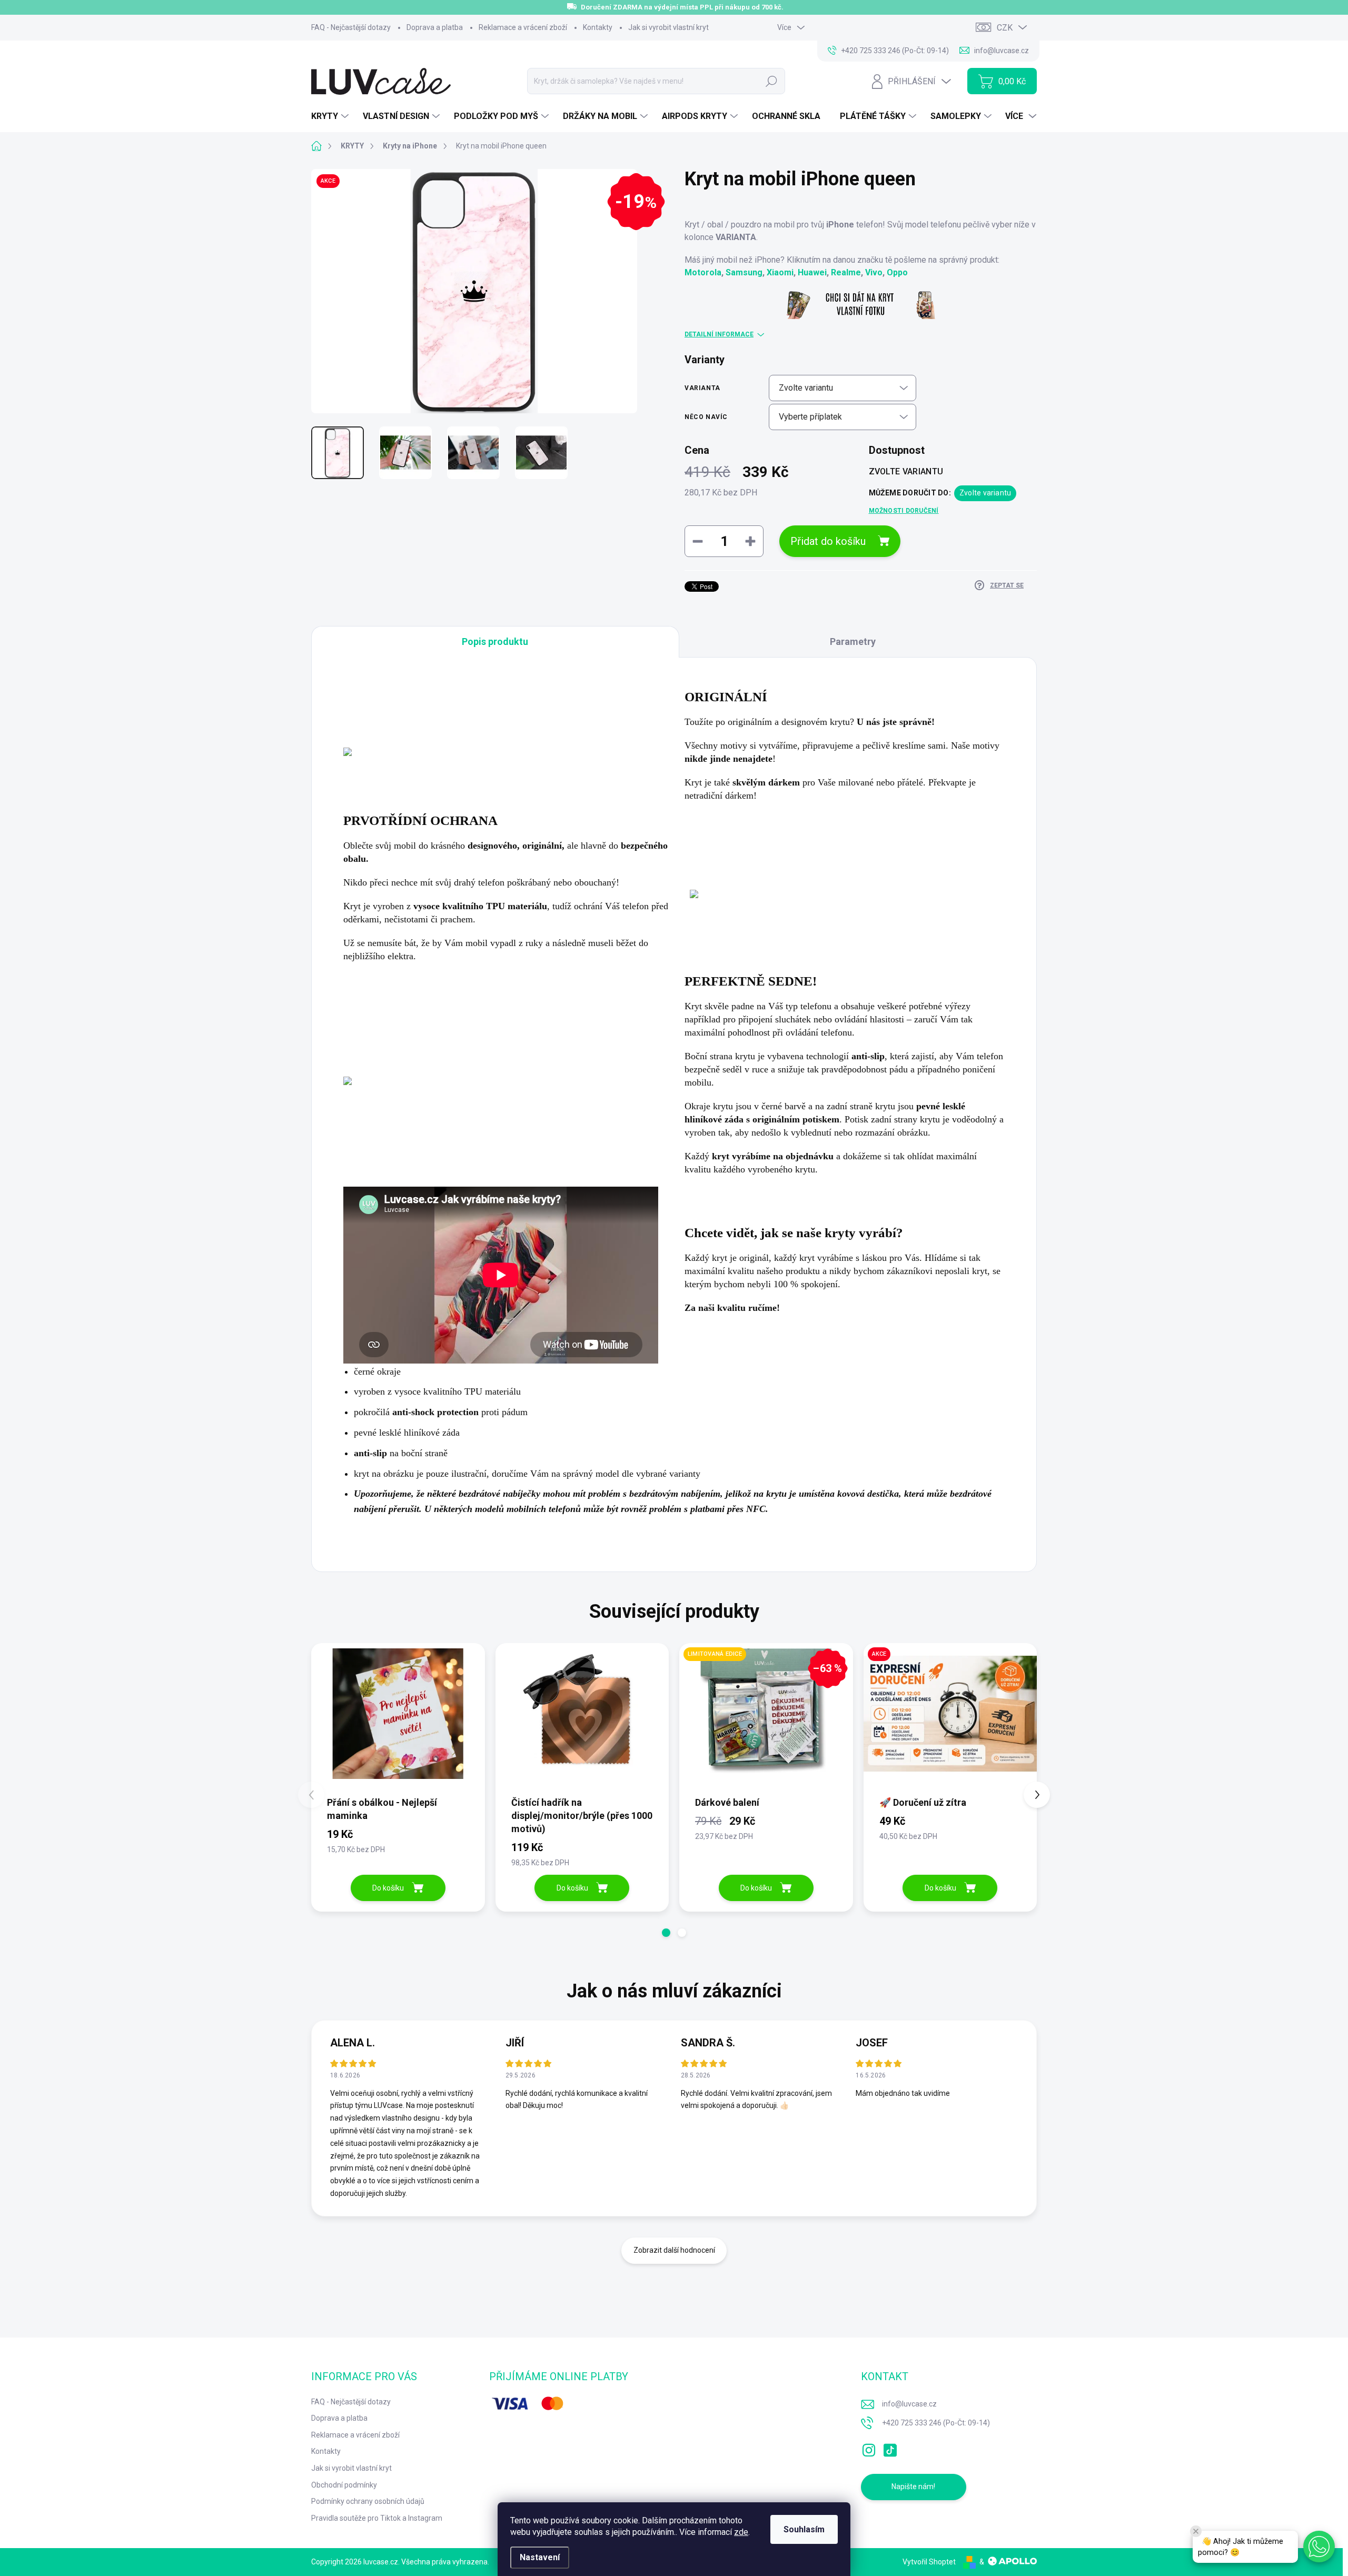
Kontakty (598, 27)
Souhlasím (804, 2529)
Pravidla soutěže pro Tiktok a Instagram (377, 2518)
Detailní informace (719, 334)
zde (741, 2532)
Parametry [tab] (853, 641)
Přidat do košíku (828, 541)
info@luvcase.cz (909, 2404)
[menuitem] (331, 116)
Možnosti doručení (904, 511)
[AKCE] (950, 1719)
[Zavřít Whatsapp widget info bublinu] (1196, 2531)
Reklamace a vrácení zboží (523, 27)
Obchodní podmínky (344, 2485)
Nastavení (540, 2557)
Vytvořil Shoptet (929, 2562)
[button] (666, 1933)
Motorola (703, 272)
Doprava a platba (435, 27)
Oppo (897, 272)
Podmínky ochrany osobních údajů (368, 2501)
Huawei (812, 272)
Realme (846, 272)
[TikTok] (890, 2448)
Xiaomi (780, 272)
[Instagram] (869, 2448)
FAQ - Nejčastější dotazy (351, 27)
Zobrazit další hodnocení (674, 2250)
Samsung (744, 272)
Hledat (771, 81)
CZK (1005, 28)
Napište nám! (913, 2487)
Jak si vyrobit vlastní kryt (668, 27)
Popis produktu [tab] (495, 641)
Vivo (874, 272)
